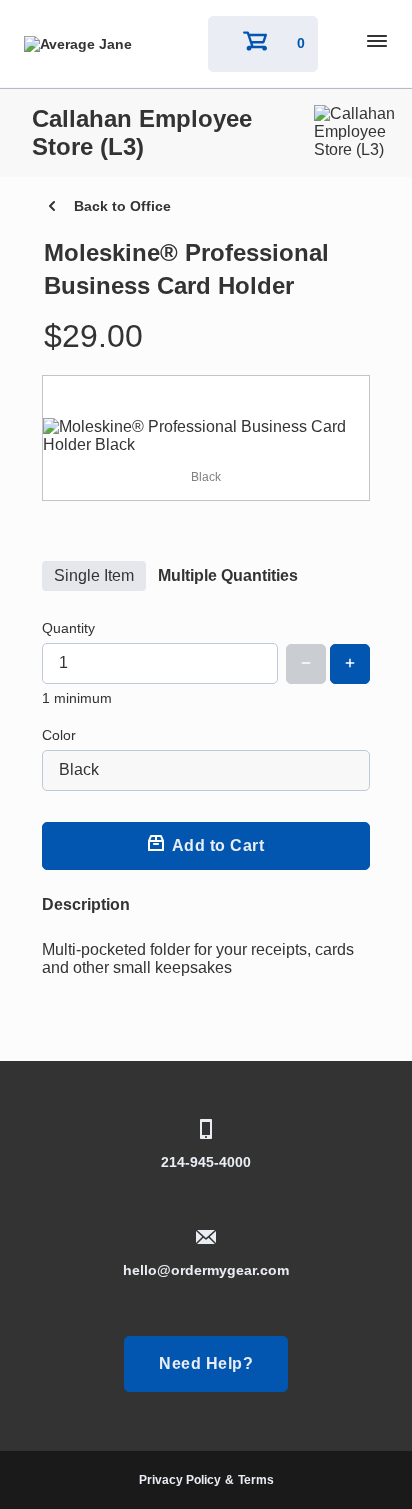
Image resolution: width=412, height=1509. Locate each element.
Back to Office (122, 206)
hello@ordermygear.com (206, 1270)
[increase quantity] (350, 664)
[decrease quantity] (306, 664)
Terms (256, 1480)
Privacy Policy (180, 1480)
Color (59, 735)
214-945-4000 (206, 1162)
